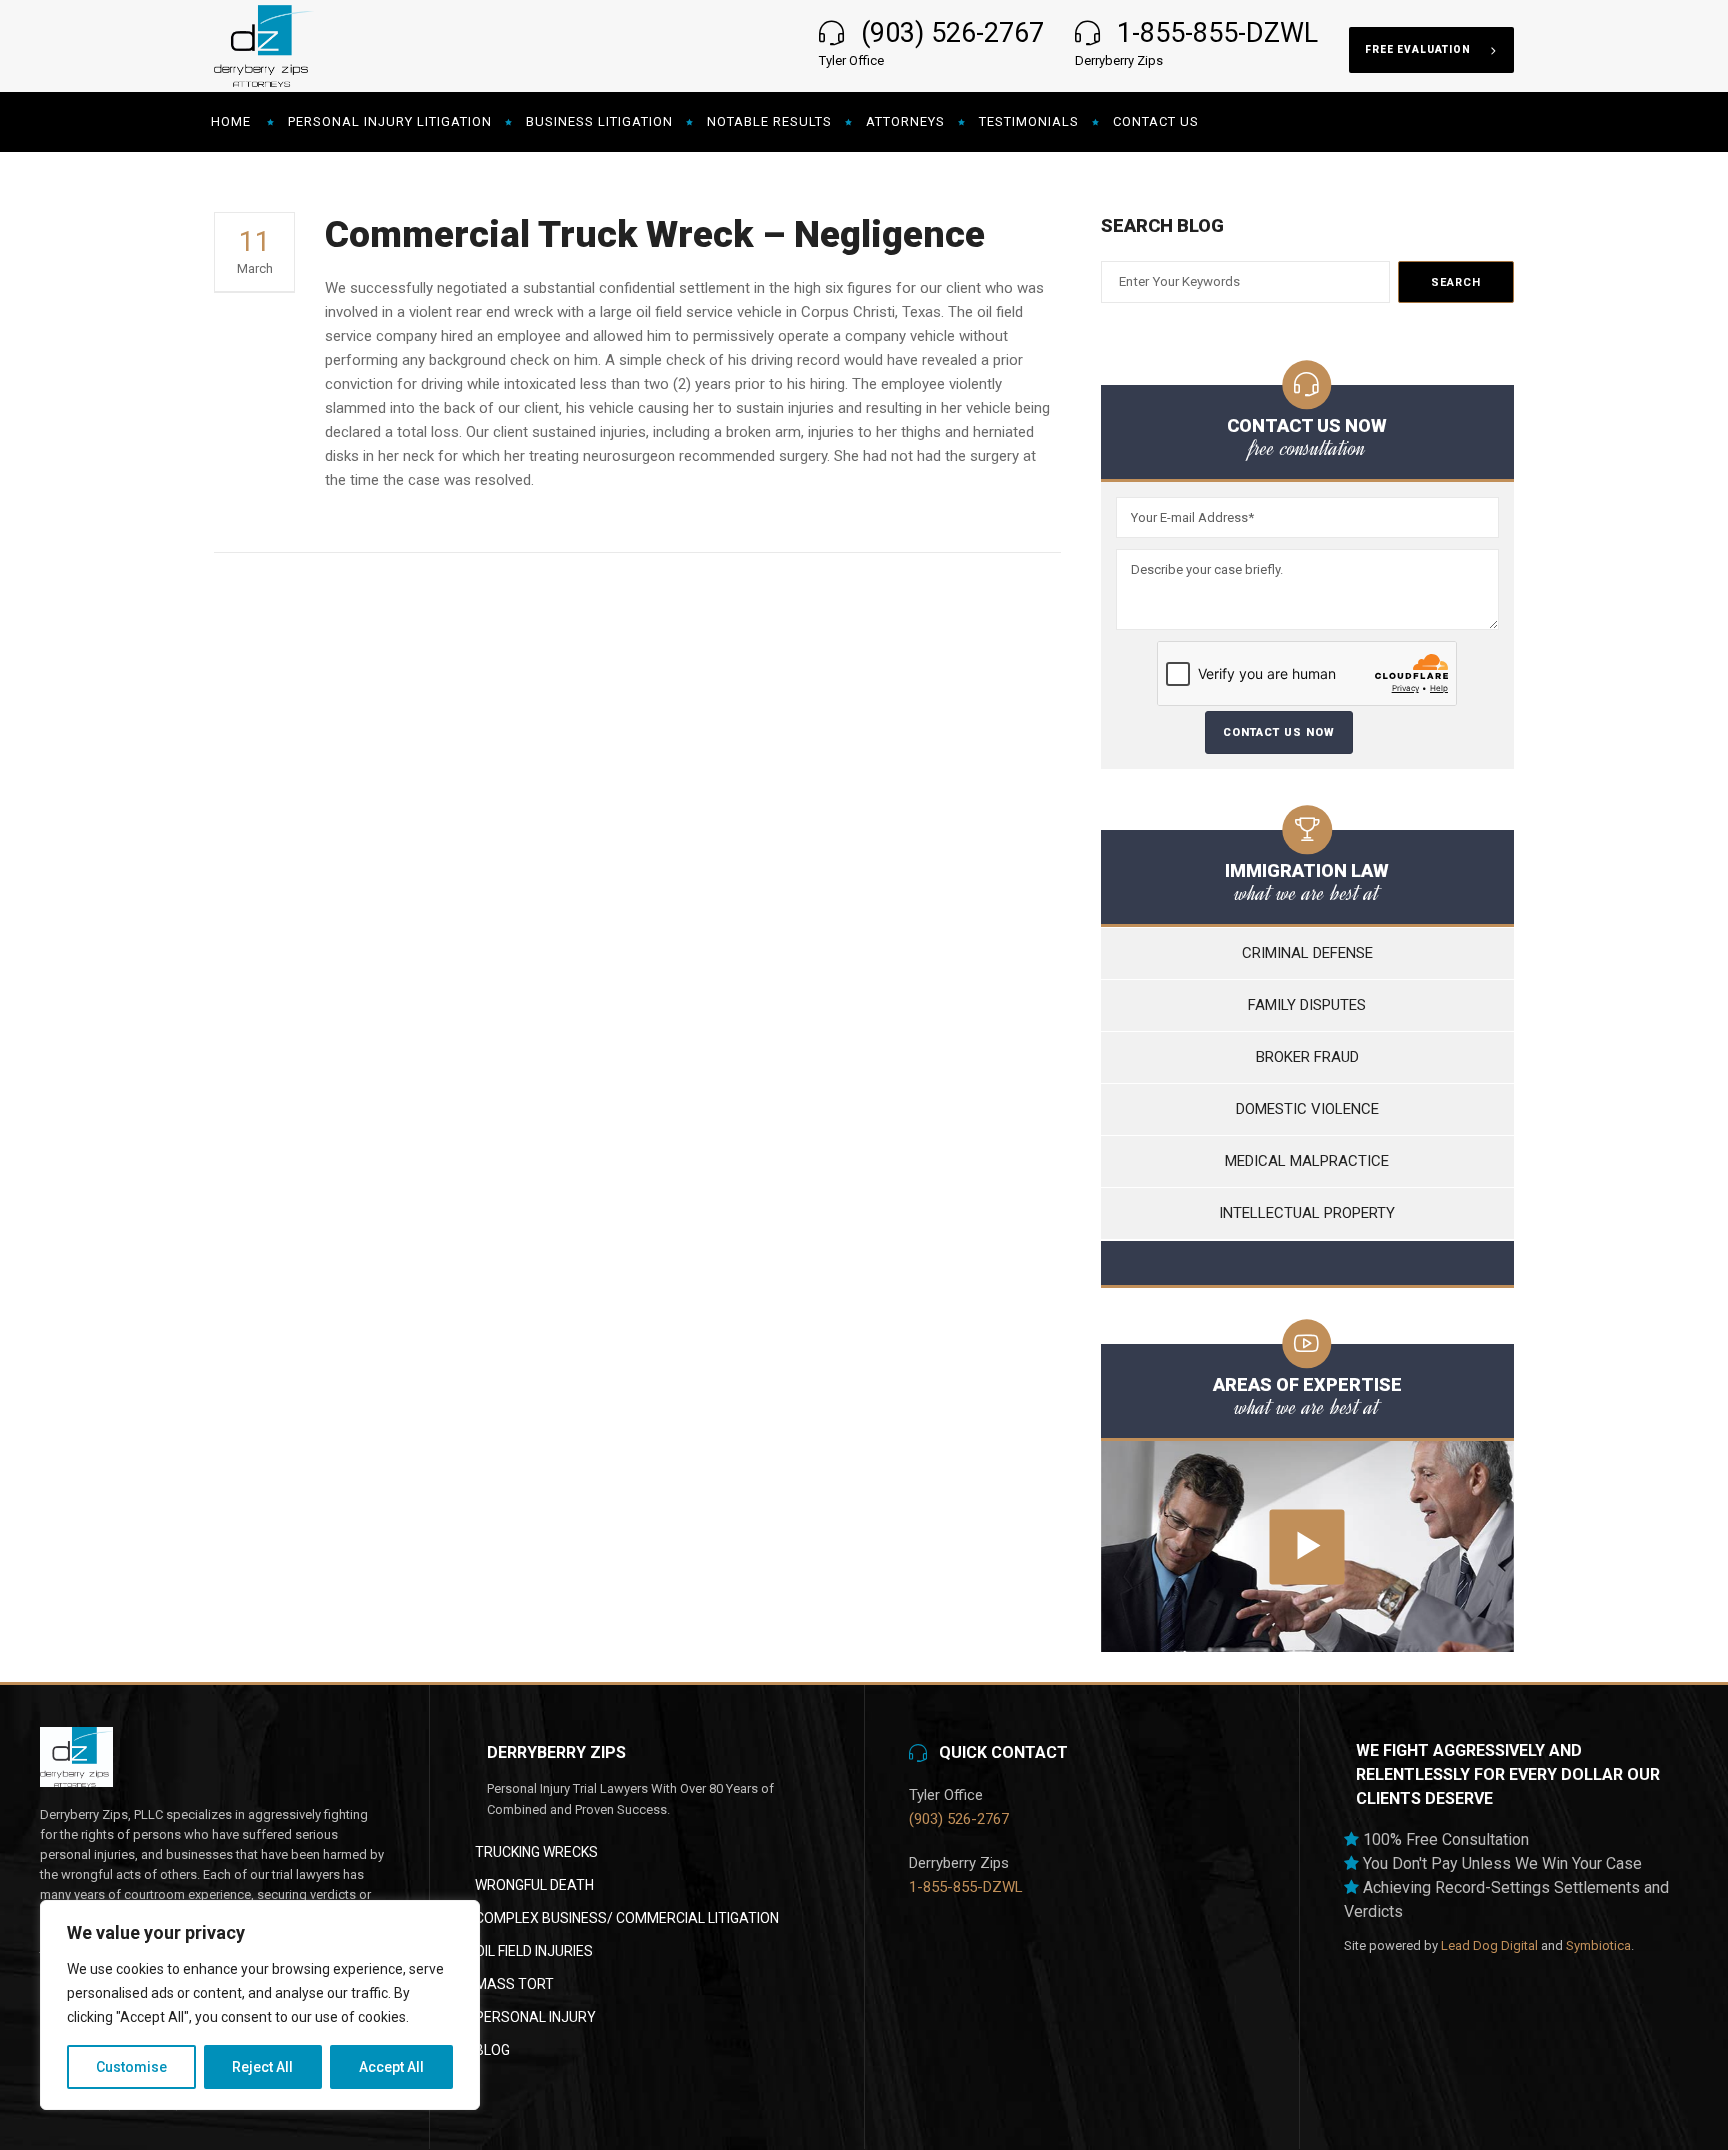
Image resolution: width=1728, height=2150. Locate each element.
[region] (260, 2005)
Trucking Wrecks (536, 1852)
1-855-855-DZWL (1217, 33)
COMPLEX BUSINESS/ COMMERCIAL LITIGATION (627, 1918)
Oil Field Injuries (534, 1951)
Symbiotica (1598, 1945)
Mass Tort (514, 1984)
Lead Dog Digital (1489, 1945)
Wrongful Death (534, 1885)
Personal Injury (535, 2017)
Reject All (262, 2067)
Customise (131, 2067)
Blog (492, 2050)
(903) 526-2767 (952, 33)
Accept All (391, 2067)
